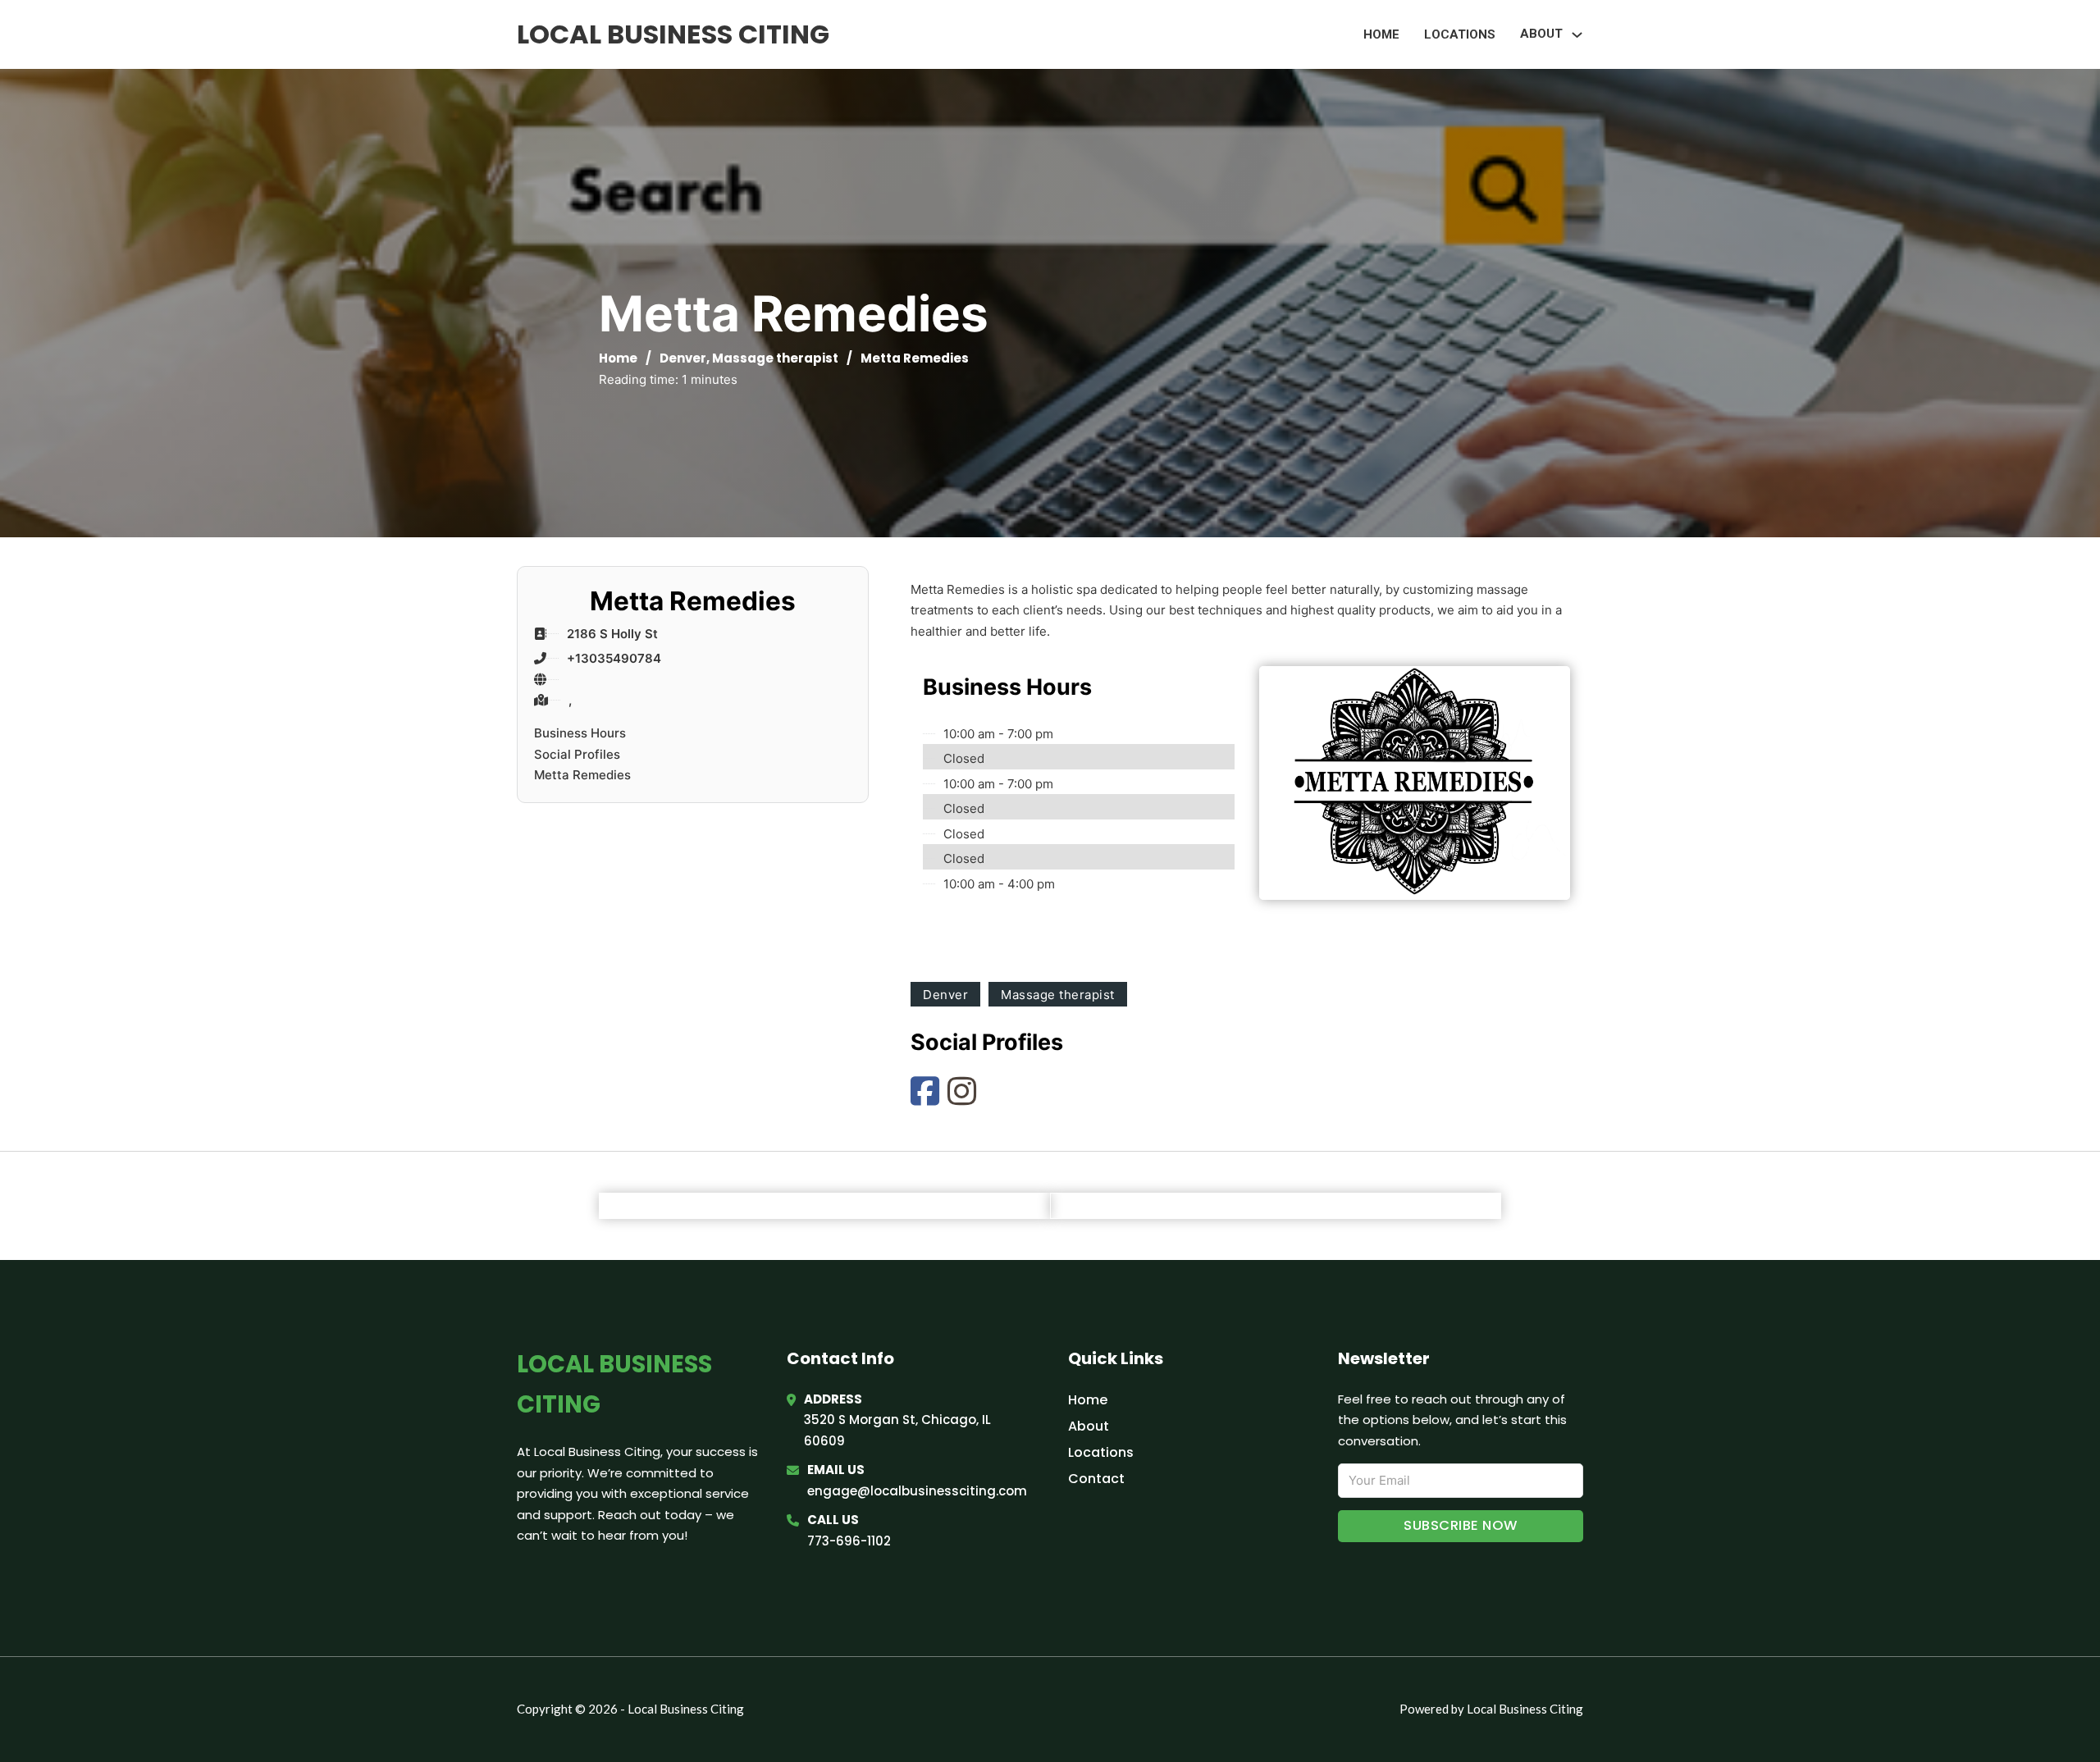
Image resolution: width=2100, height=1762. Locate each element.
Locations (1460, 34)
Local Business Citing (673, 34)
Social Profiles (577, 754)
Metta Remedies (582, 775)
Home (1381, 34)
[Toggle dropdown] (1577, 35)
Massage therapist (775, 358)
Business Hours (580, 733)
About (1089, 1426)
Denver (683, 358)
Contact (1096, 1479)
